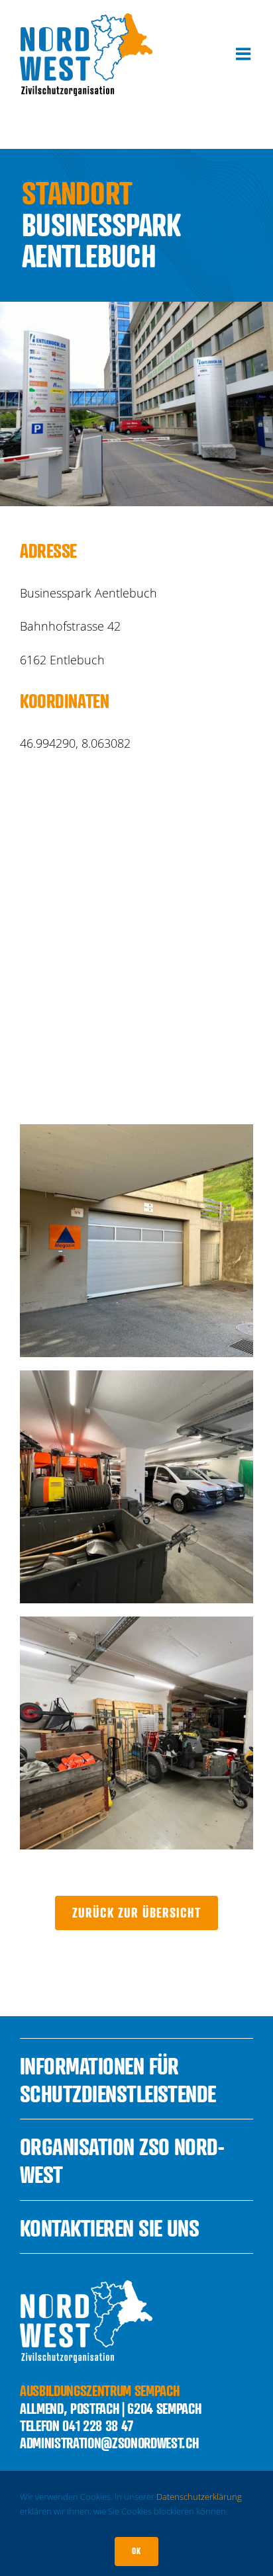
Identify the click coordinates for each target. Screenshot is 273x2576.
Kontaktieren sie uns (110, 2228)
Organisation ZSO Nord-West (122, 2160)
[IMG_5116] (136, 1622)
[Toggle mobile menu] (245, 54)
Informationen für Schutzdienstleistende (118, 2079)
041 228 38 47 (98, 2425)
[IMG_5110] (136, 1130)
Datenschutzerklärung (199, 2497)
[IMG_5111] (136, 1376)
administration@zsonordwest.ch (109, 2443)
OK (136, 2551)
